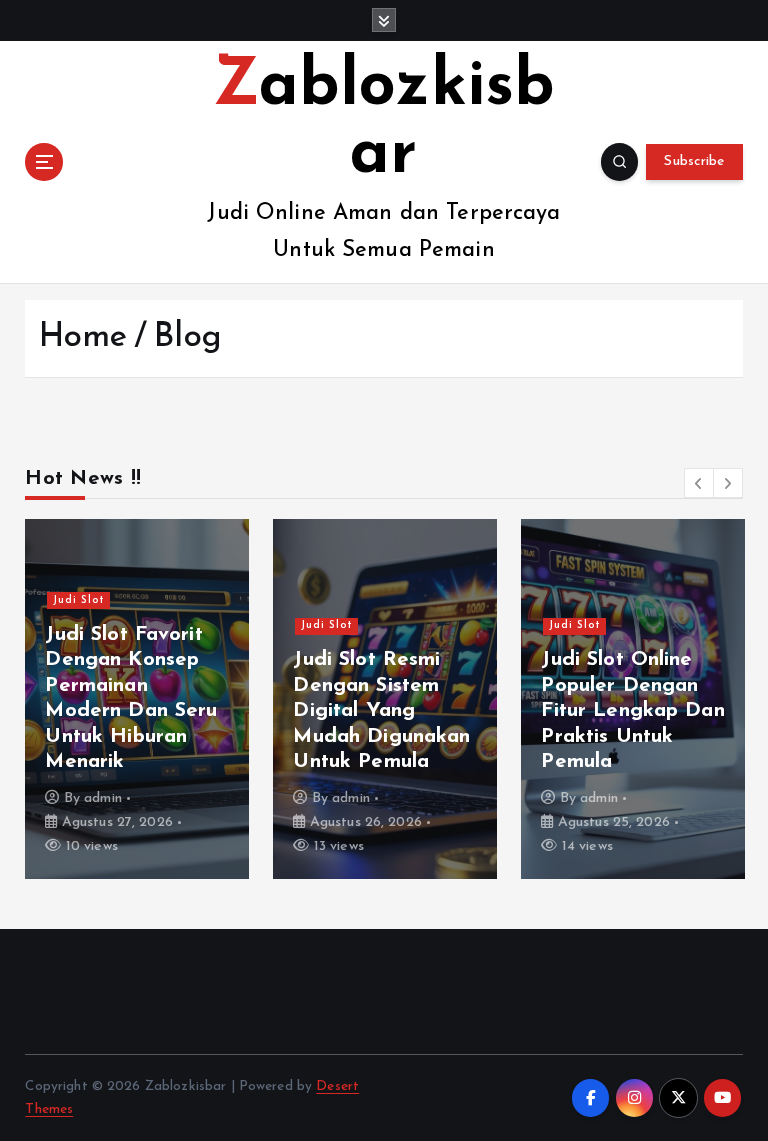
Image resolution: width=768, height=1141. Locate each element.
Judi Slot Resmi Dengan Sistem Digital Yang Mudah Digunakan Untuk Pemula (381, 711)
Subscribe (694, 161)
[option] (137, 699)
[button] (699, 483)
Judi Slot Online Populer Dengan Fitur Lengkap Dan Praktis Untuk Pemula (632, 711)
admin (103, 798)
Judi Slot (79, 600)
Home (83, 337)
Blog (188, 337)
